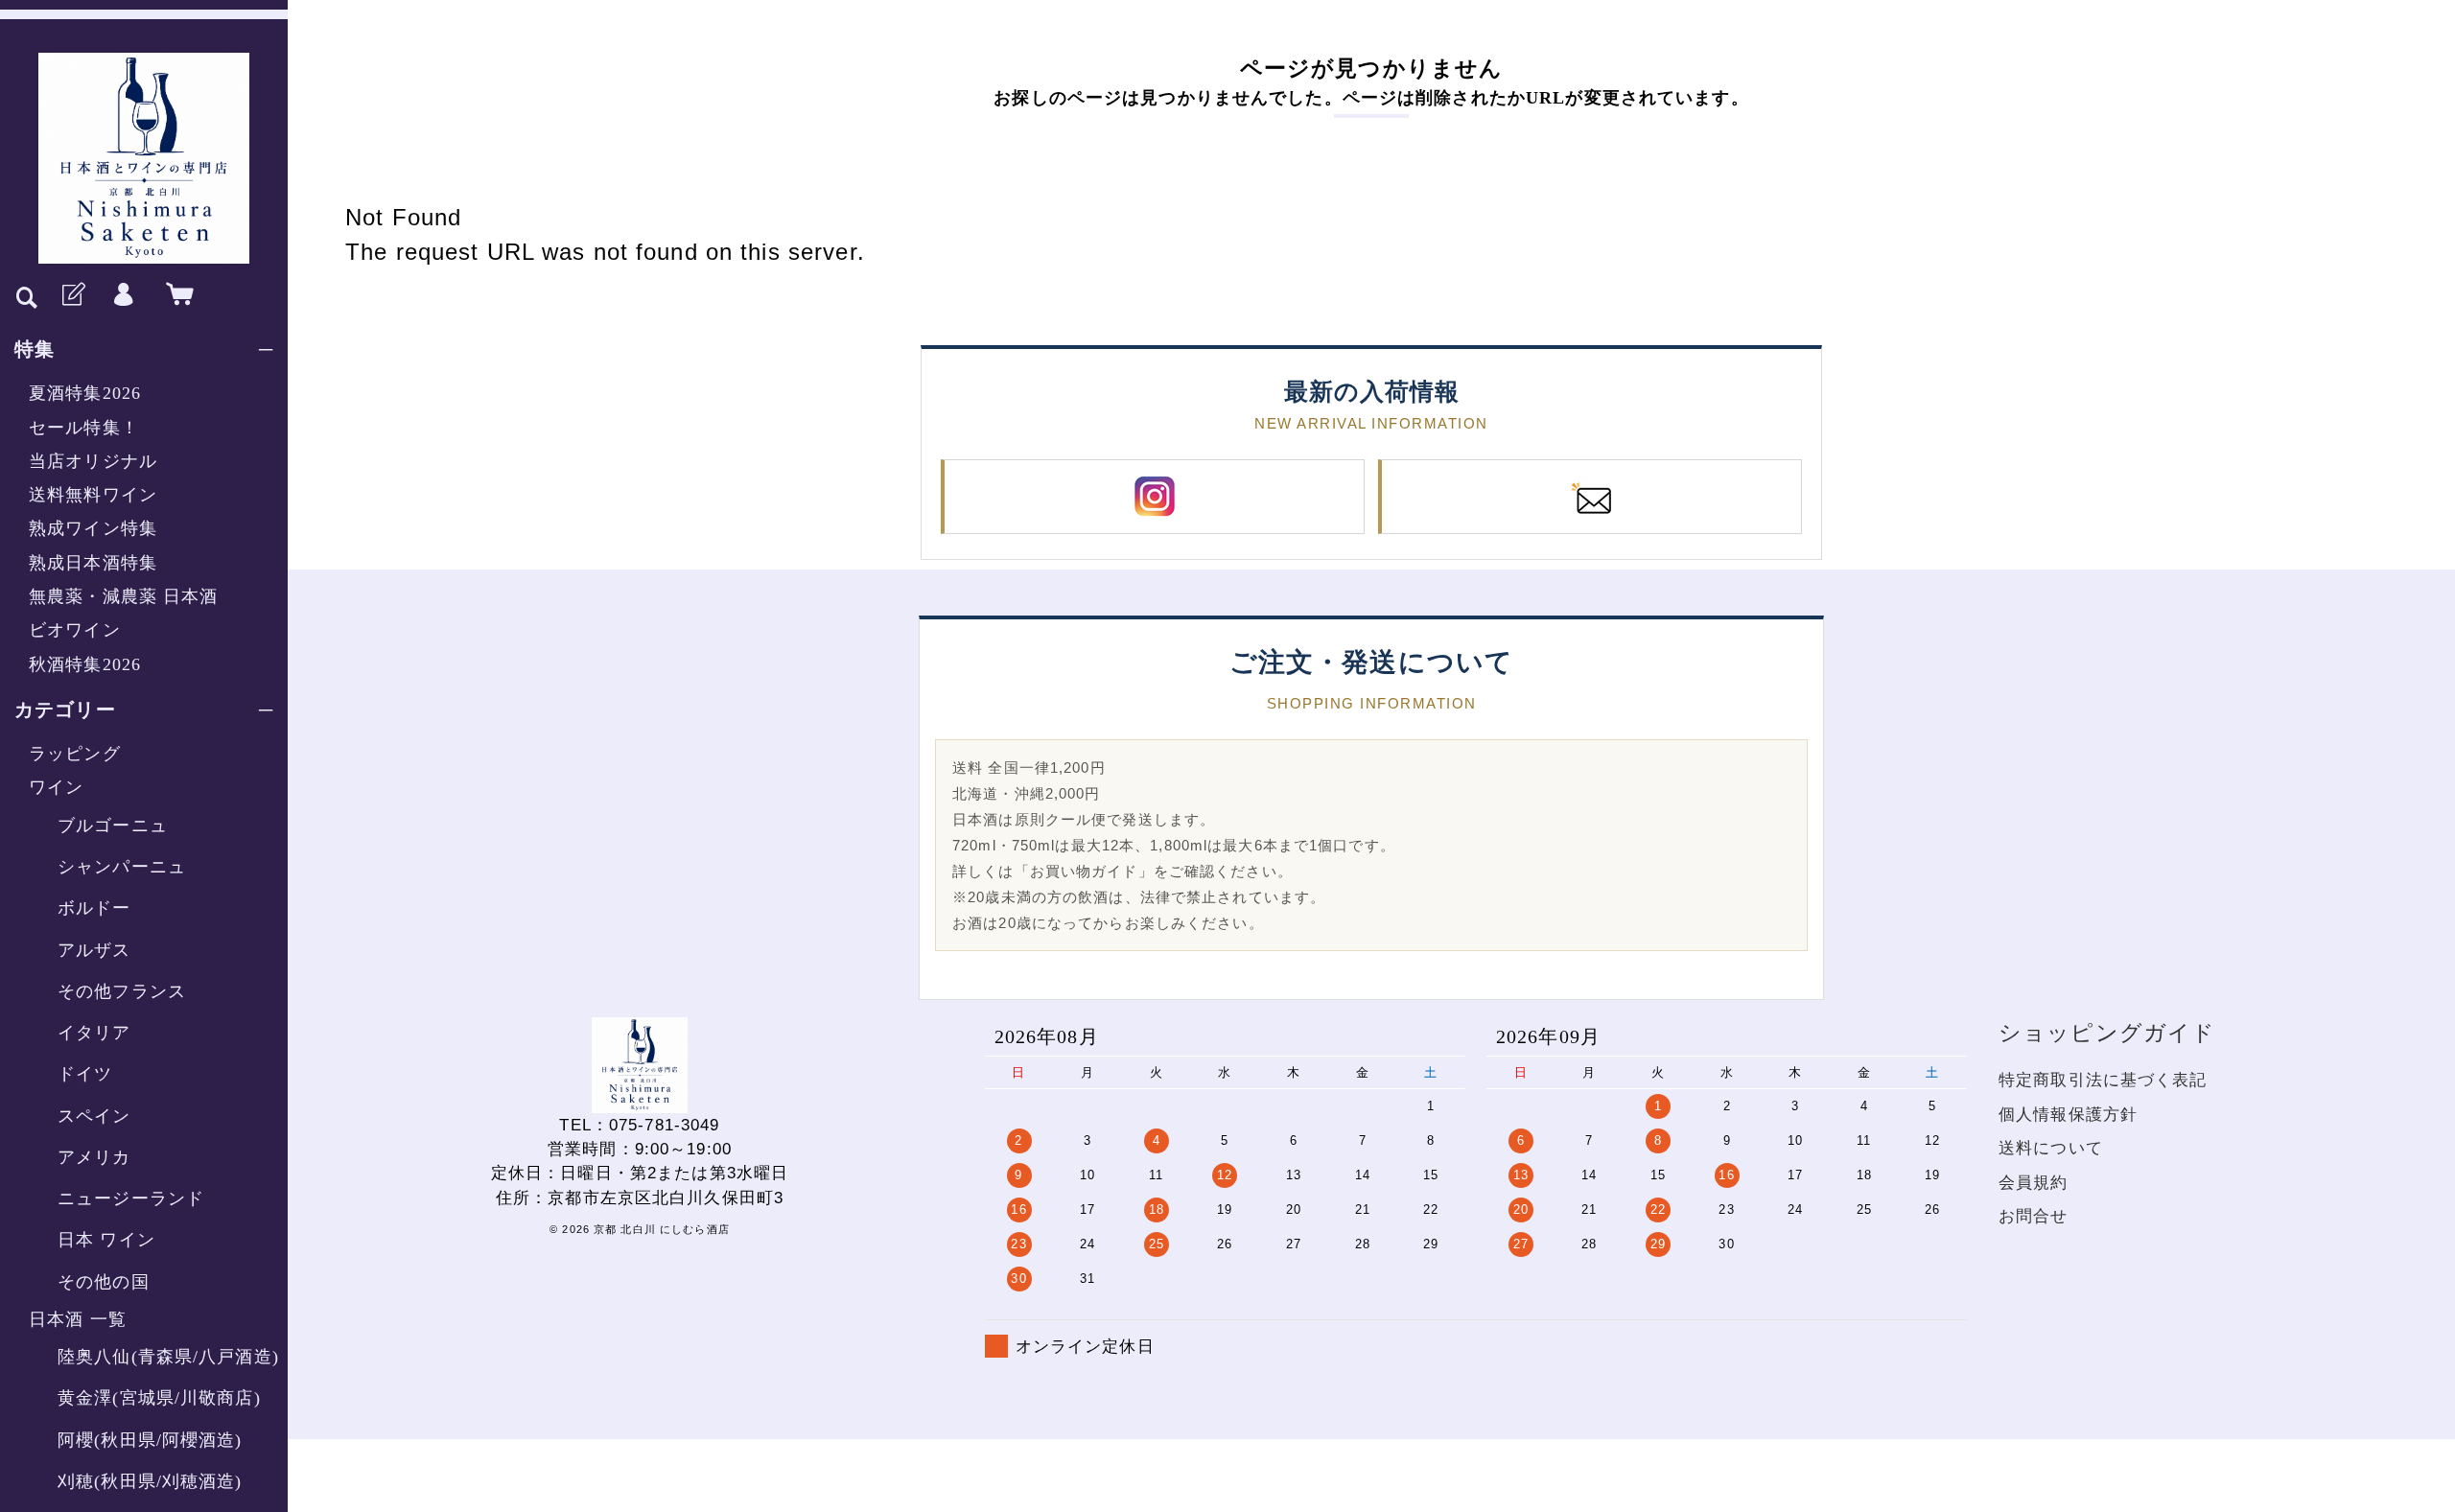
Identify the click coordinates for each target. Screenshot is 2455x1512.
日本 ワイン (106, 1240)
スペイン (94, 1116)
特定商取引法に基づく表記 (2103, 1080)
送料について (2051, 1148)
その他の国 (104, 1282)
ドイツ (85, 1074)
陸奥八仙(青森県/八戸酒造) (168, 1357)
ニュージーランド (131, 1198)
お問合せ (2034, 1216)
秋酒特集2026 (85, 664)
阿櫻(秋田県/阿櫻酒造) (150, 1440)
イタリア (94, 1033)
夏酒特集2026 (85, 393)
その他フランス (122, 991)
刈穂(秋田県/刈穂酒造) (150, 1481)
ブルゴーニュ (113, 826)
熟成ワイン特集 (93, 528)
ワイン (56, 787)
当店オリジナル (93, 461)
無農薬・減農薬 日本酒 (123, 596)
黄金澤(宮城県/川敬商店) (159, 1398)
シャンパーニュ (122, 867)
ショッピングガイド (2107, 1033)
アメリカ (94, 1157)
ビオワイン (75, 630)
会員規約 (2034, 1183)
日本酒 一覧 (78, 1319)
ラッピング (75, 754)
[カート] (175, 295)
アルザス (94, 950)
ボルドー (94, 908)
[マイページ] (124, 295)
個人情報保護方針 (2068, 1115)
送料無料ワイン (93, 495)
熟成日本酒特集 (93, 563)
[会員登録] (72, 295)
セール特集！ (84, 428)
